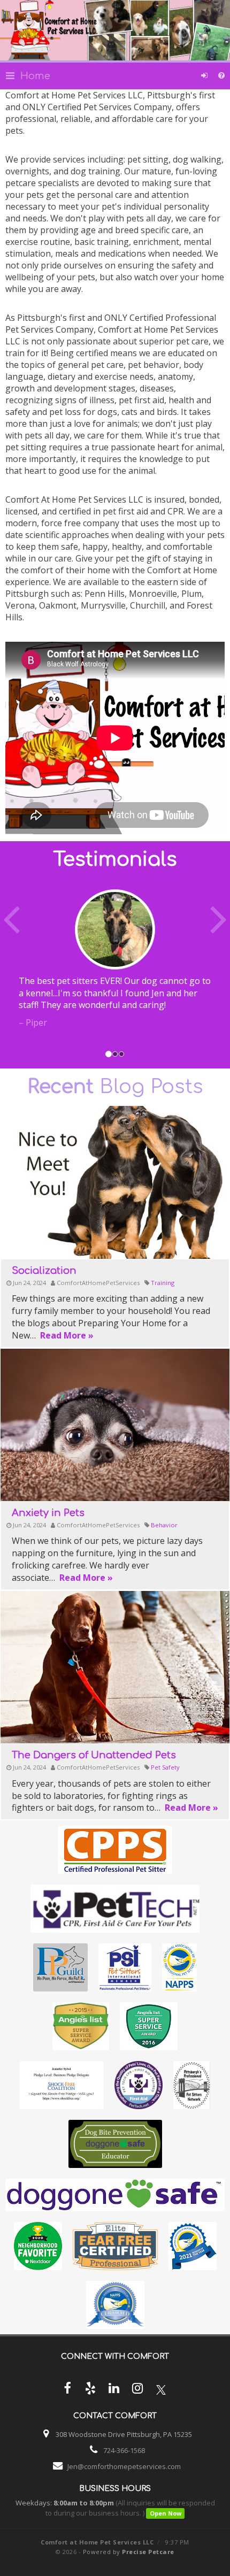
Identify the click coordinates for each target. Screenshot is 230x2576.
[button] (17, 966)
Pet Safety (165, 1767)
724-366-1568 (124, 2450)
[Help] (221, 76)
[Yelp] (90, 2390)
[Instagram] (137, 2390)
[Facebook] (67, 2390)
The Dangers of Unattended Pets (94, 1755)
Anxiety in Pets (48, 1513)
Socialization (44, 1271)
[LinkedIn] (114, 2390)
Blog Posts (115, 1087)
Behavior (164, 1525)
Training (163, 1283)
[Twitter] (161, 2390)
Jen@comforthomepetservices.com (124, 2466)
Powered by (129, 2552)
